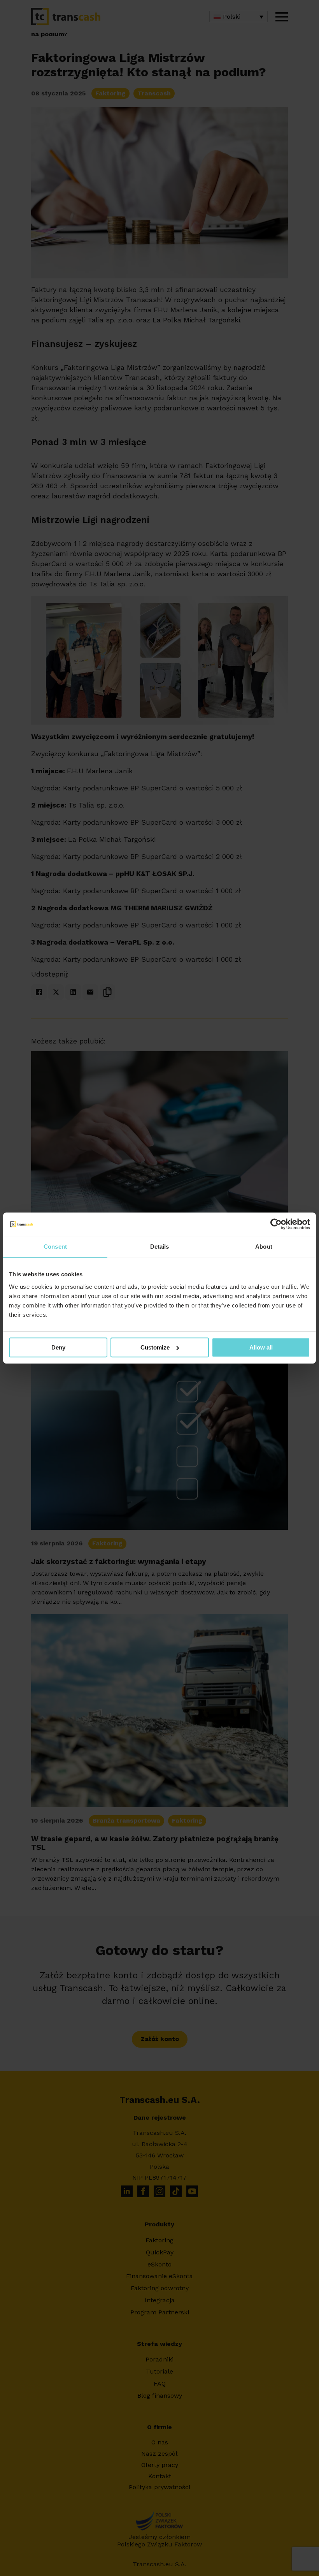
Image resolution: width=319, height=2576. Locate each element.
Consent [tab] (55, 1247)
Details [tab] (160, 1247)
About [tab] (264, 1247)
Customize (155, 1347)
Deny (58, 1347)
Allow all (261, 1347)
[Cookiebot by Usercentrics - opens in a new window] (276, 1224)
